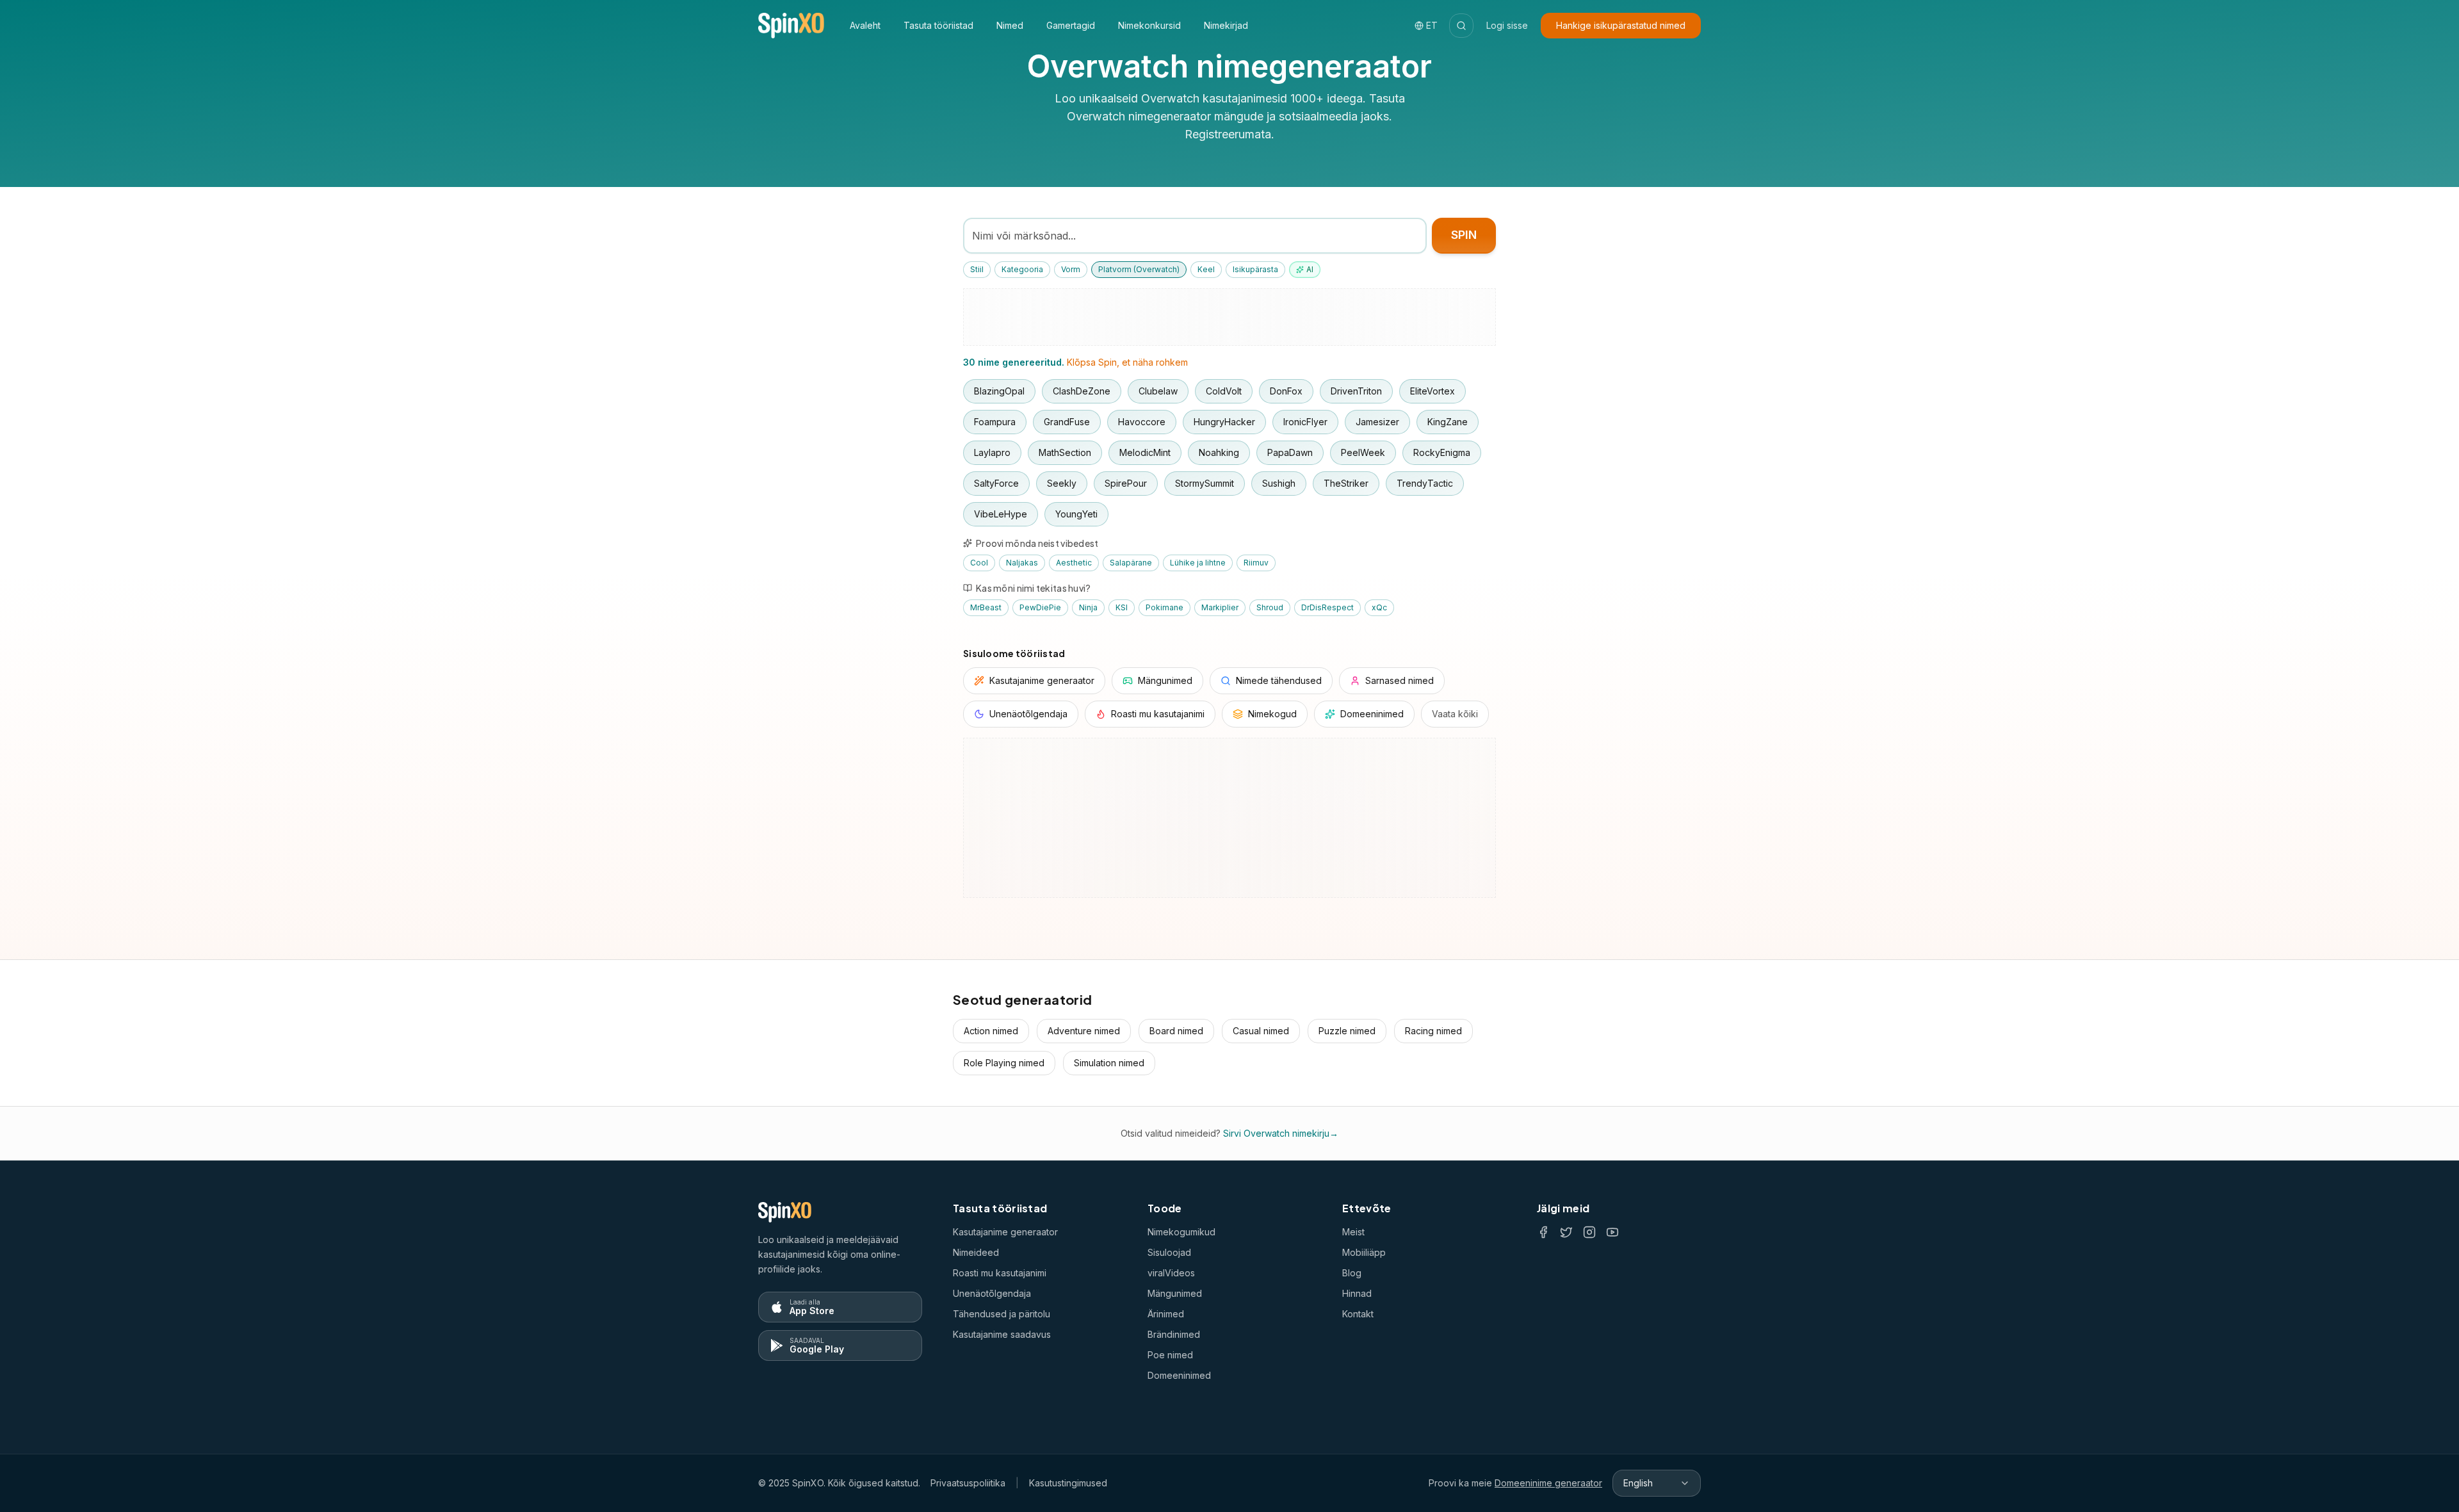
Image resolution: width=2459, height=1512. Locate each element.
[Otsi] (1461, 26)
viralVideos (1171, 1273)
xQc (1379, 607)
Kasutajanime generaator (1005, 1232)
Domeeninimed (1179, 1375)
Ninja (1088, 607)
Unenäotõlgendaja (992, 1293)
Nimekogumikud (1181, 1232)
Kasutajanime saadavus (1002, 1334)
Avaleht (865, 25)
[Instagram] (1589, 1232)
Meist (1353, 1232)
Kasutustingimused (1068, 1483)
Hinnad (1357, 1293)
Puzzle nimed (1347, 1031)
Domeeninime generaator (1548, 1483)
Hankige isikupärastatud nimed (1621, 25)
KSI (1122, 607)
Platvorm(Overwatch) (1139, 269)
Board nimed (1176, 1031)
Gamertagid (1071, 25)
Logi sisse (1507, 25)
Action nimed (991, 1031)
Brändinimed (1174, 1334)
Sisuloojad (1169, 1252)
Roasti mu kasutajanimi (1000, 1273)
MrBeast (986, 607)
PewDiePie (1040, 607)
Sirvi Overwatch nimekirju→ (1281, 1133)
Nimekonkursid (1149, 25)
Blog (1352, 1273)
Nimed (1010, 25)
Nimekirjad (1226, 25)
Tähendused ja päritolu (1002, 1314)
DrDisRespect (1327, 607)
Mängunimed (1175, 1293)
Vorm (1071, 269)
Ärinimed (1166, 1314)
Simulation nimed (1109, 1063)
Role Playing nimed (1004, 1063)
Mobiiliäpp (1364, 1252)
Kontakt (1358, 1314)
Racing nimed (1433, 1031)
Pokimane (1165, 607)
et (1432, 25)
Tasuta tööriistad (938, 25)
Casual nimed (1261, 1031)
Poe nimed (1170, 1355)
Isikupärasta (1255, 269)
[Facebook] (1543, 1232)
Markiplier (1220, 607)
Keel (1206, 269)
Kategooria (1022, 269)
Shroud (1270, 607)
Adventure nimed (1084, 1031)
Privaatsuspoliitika (968, 1483)
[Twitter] (1566, 1232)
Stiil (977, 269)
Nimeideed (976, 1252)
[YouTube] (1612, 1232)
